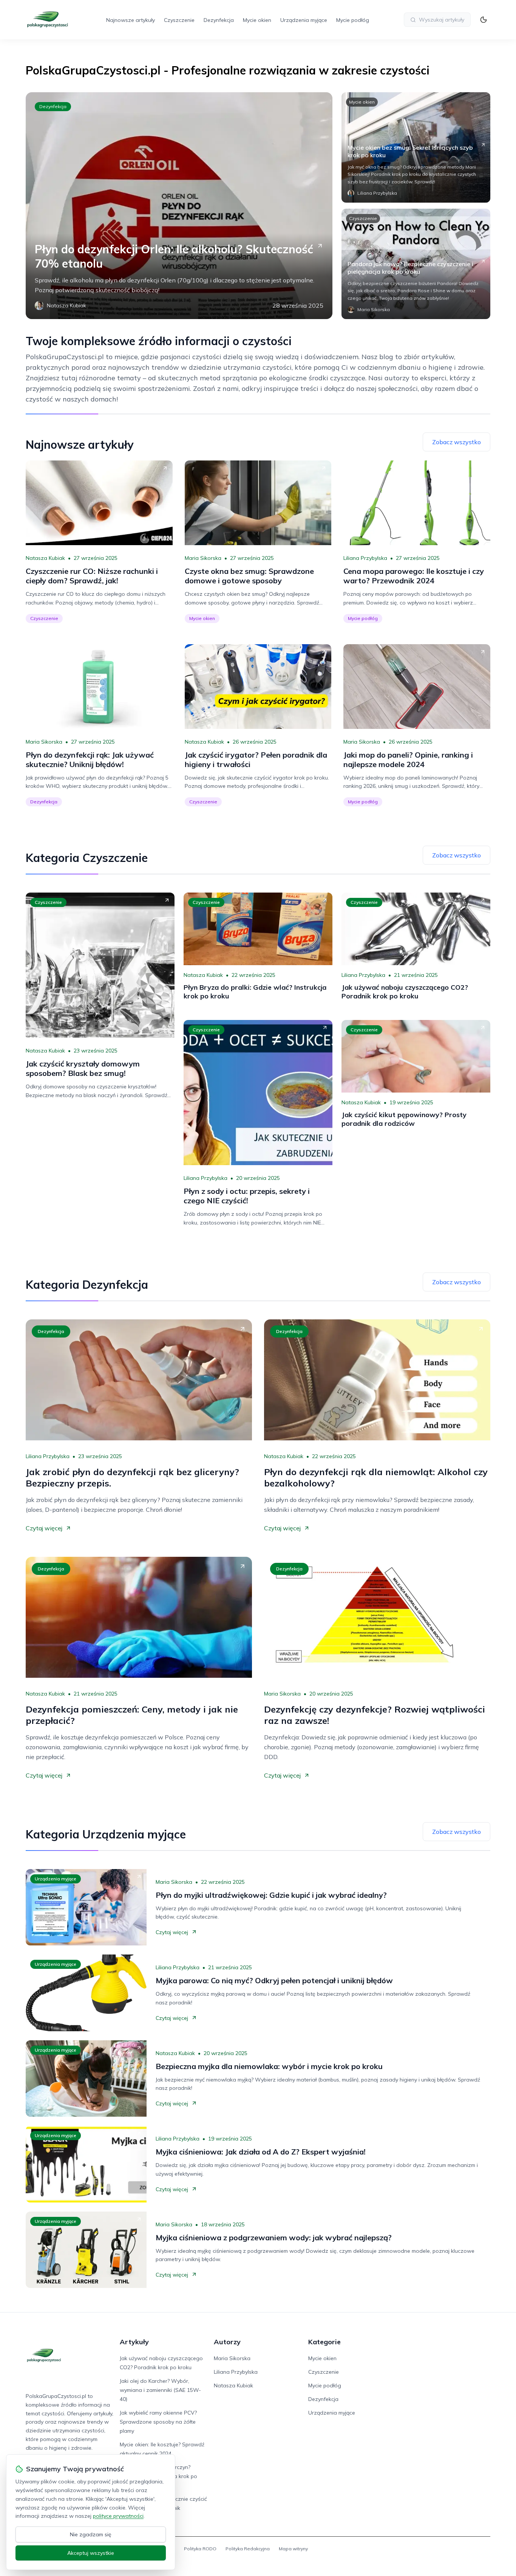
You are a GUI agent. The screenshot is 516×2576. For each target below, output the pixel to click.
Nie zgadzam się (91, 2534)
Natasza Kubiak (45, 558)
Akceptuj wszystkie (91, 2553)
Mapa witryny (293, 2549)
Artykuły (134, 2342)
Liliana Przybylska (365, 558)
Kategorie (324, 2342)
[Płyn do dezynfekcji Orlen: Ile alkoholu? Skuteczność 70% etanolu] (179, 206)
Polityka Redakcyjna (248, 2549)
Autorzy (227, 2342)
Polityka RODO (200, 2549)
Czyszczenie (179, 20)
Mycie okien (257, 20)
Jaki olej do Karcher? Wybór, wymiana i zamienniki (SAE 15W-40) (160, 2390)
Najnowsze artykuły (131, 20)
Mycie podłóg (353, 20)
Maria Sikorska (203, 558)
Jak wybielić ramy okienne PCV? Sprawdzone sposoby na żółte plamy (158, 2422)
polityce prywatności (118, 2516)
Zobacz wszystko (457, 442)
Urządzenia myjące (304, 20)
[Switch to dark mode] (484, 20)
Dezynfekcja (219, 20)
